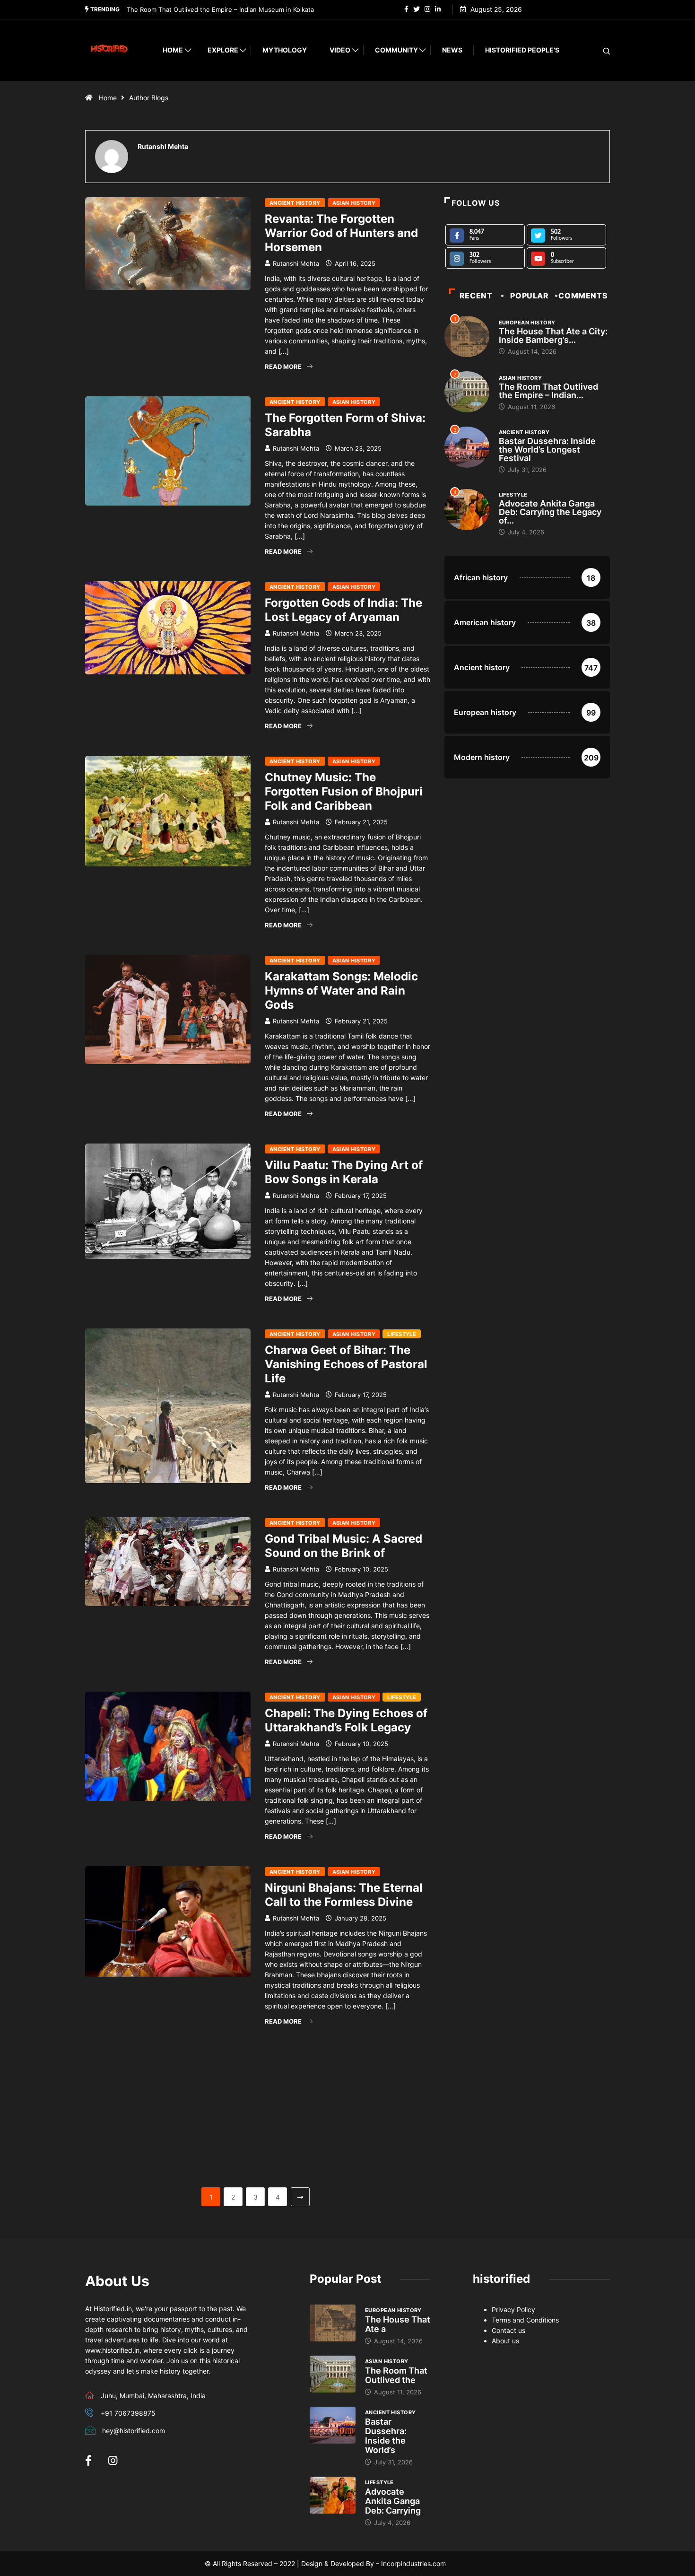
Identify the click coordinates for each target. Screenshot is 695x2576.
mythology (285, 50)
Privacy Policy (513, 2310)
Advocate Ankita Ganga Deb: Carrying (393, 2501)
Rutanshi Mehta (296, 263)
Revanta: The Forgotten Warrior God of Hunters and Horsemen (341, 233)
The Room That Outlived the (396, 2375)
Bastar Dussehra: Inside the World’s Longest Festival (204, 9)
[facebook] (406, 9)
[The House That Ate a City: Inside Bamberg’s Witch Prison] (333, 2323)
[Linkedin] (438, 9)
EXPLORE (223, 50)
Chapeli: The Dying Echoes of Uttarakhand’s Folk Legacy (346, 1720)
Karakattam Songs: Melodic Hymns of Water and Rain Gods (341, 991)
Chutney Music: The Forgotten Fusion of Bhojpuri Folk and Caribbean (344, 791)
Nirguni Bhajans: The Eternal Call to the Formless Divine (344, 1895)
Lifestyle (402, 1334)
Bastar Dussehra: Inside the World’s (386, 2436)
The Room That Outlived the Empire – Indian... (548, 391)
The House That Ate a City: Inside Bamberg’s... (553, 336)
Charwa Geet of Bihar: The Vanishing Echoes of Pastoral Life (346, 1364)
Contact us (508, 2330)
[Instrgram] (427, 9)
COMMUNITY (396, 50)
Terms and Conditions (525, 2320)
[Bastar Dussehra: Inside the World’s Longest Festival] (333, 2425)
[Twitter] (417, 9)
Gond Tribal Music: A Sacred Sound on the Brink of (343, 1546)
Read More (283, 367)
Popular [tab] (529, 296)
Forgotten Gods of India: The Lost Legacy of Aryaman (343, 610)
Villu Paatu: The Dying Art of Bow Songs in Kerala (344, 1172)
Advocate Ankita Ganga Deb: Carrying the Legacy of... (550, 512)
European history (527, 323)
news (452, 50)
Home (173, 50)
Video (340, 50)
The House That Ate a (398, 2324)
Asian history (354, 203)
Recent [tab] (476, 296)
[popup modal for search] (595, 50)
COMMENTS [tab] (583, 296)
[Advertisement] (258, 2117)
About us (505, 2341)
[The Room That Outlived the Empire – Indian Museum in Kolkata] (333, 2374)
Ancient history (295, 203)
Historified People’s (522, 50)
